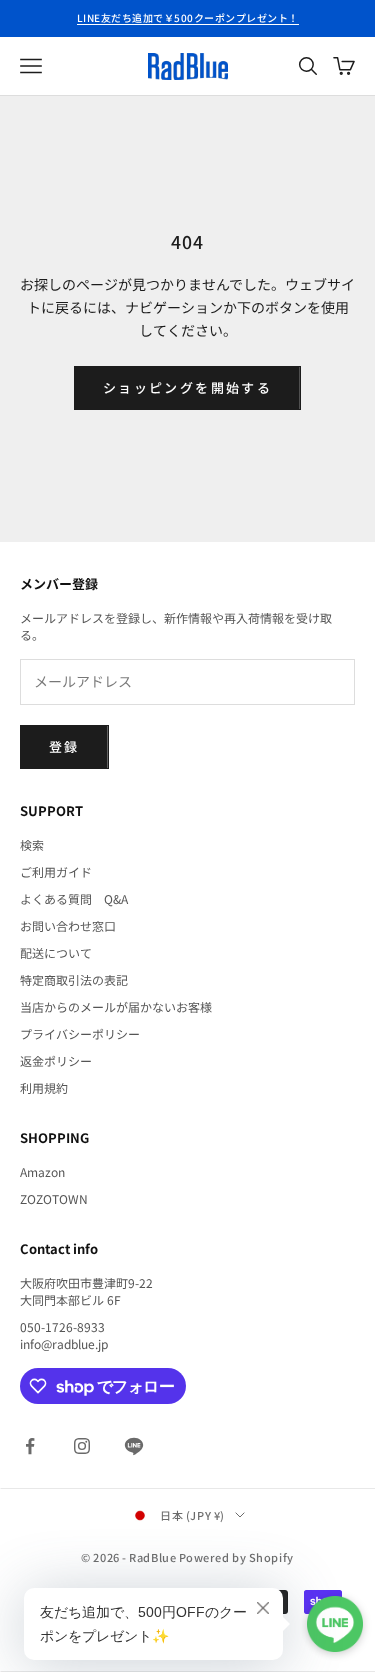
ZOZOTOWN (54, 1198)
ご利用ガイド (56, 871)
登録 (64, 746)
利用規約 (44, 1087)
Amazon (42, 1171)
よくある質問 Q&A (74, 898)
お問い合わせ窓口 (68, 925)
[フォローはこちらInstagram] (82, 1446)
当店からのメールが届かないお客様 (116, 1006)
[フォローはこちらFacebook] (30, 1446)
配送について (56, 952)
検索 (32, 844)
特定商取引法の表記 (74, 979)
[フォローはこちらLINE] (134, 1446)
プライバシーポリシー (80, 1033)
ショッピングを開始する (187, 387)
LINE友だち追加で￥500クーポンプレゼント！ (188, 17)
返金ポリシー (56, 1060)
